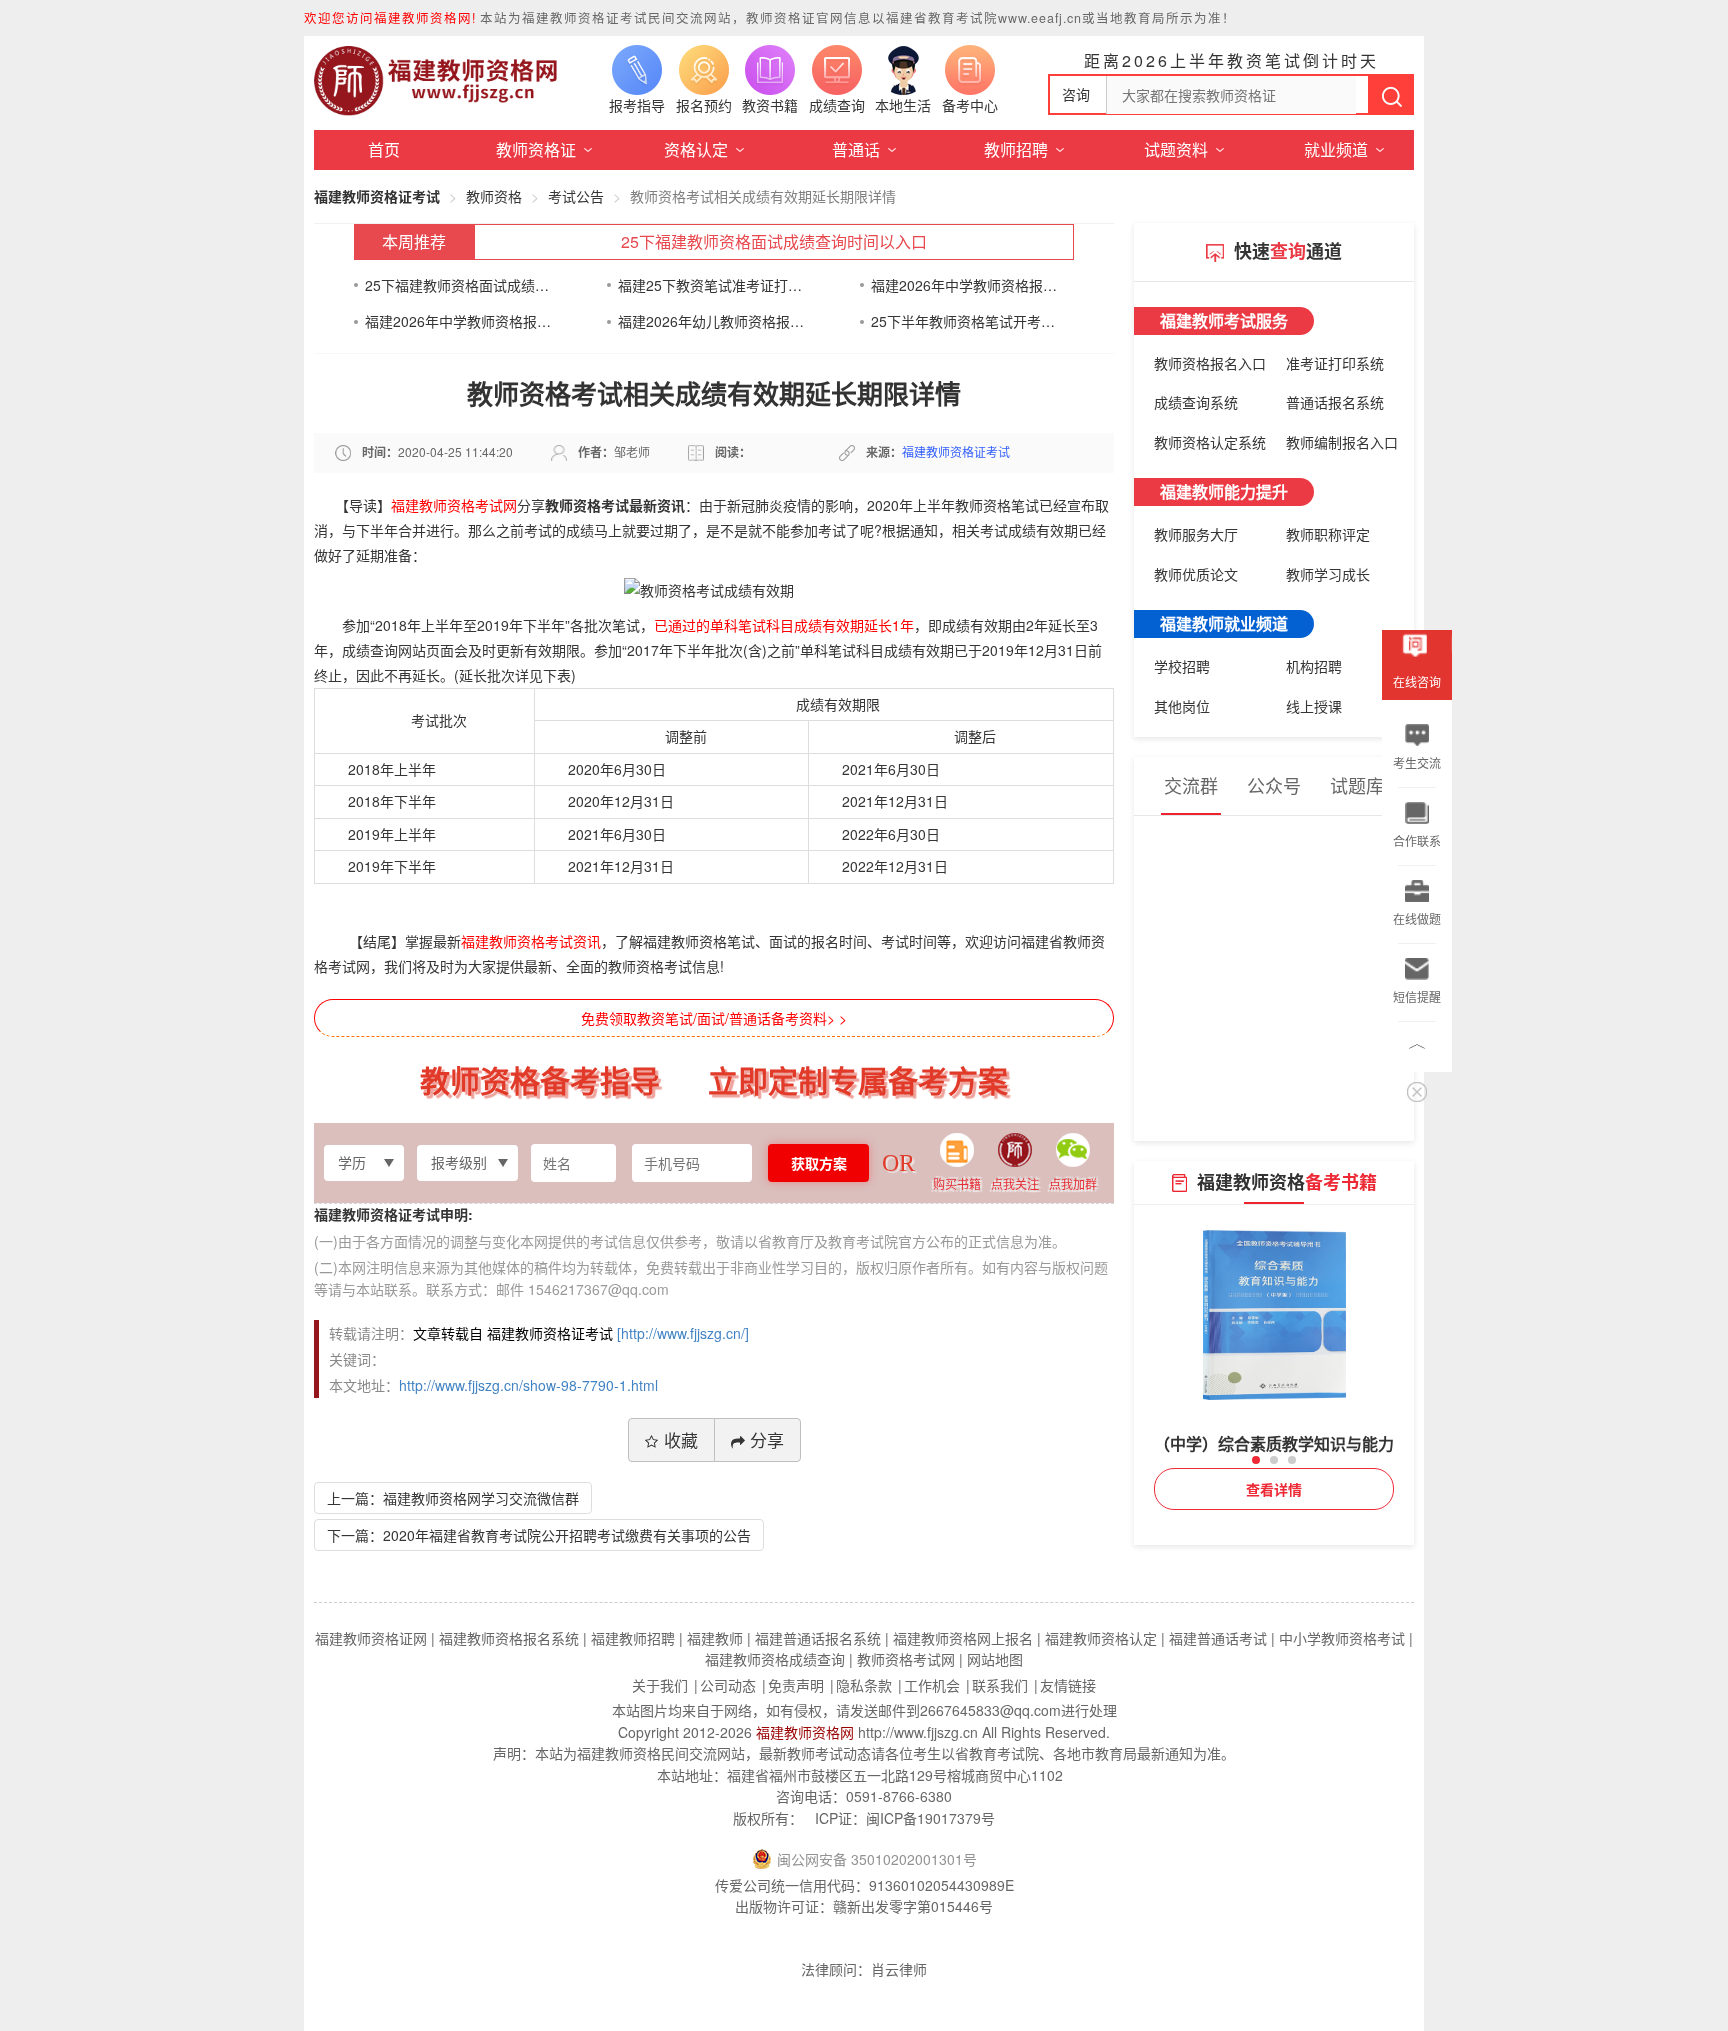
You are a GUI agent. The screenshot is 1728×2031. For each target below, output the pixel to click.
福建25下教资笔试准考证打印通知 (711, 285)
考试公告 (576, 196)
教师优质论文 (1196, 574)
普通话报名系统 (1335, 402)
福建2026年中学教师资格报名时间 (964, 285)
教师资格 (494, 196)
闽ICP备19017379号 (930, 1818)
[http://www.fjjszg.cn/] (683, 1333)
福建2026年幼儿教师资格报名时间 (711, 321)
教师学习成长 (1328, 574)
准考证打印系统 (1335, 363)
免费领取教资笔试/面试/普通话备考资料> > (714, 1018)
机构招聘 (1314, 666)
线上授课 (1314, 706)
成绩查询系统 (1196, 402)
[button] (1256, 1460)
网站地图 (995, 1659)
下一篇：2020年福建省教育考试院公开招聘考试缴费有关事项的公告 (539, 1535)
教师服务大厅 (1196, 534)
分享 (767, 1439)
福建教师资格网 (805, 1732)
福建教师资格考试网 (454, 505)
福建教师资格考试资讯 (531, 941)
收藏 (681, 1439)
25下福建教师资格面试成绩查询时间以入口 (774, 241)
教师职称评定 (1328, 534)
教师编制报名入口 (1342, 442)
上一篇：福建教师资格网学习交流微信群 (453, 1498)
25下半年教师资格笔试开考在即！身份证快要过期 (964, 321)
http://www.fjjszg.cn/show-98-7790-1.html (528, 1385)
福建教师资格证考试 (377, 196)
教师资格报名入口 (1210, 363)
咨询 (1076, 94)
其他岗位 (1182, 706)
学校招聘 (1182, 666)
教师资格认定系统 (1210, 442)
